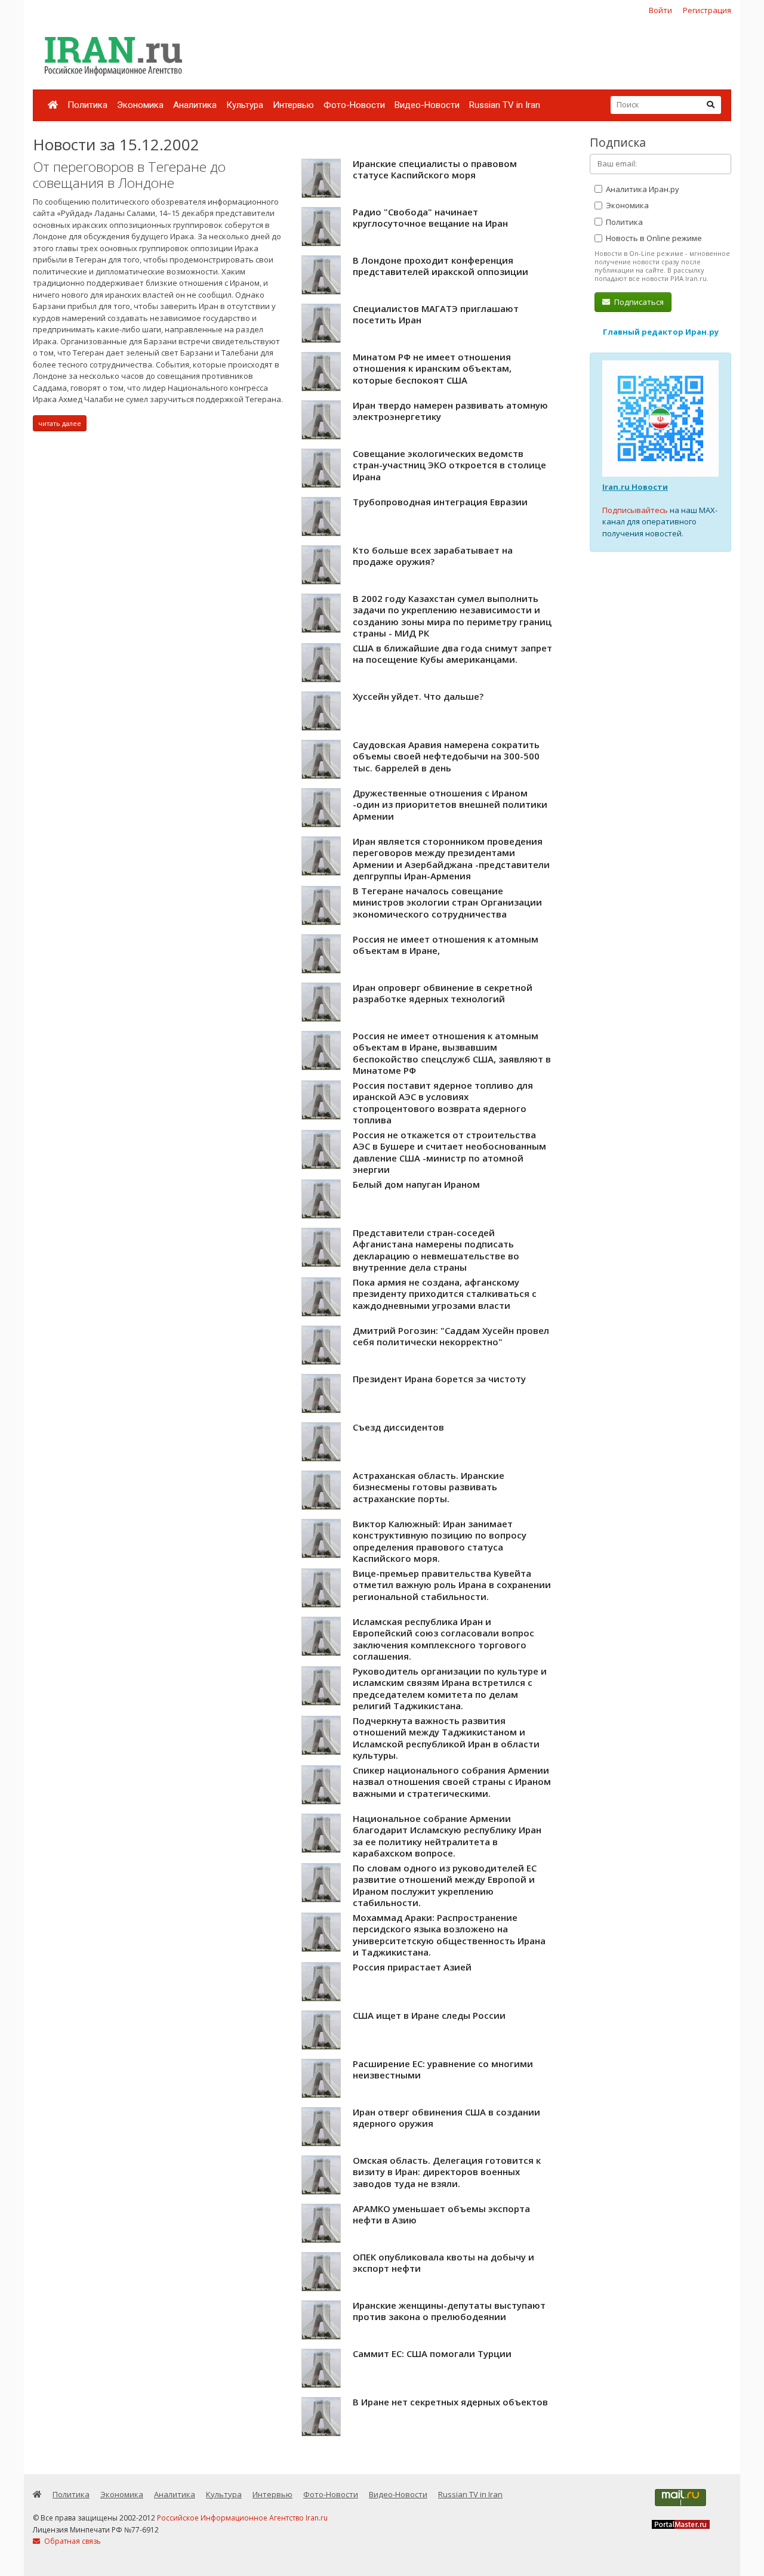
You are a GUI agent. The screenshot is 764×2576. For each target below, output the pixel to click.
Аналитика (195, 105)
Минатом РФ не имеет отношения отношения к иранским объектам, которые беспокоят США (432, 368)
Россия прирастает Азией (412, 1967)
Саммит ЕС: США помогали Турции (432, 2353)
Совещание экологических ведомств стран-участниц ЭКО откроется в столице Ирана (449, 465)
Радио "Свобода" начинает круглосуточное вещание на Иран (430, 218)
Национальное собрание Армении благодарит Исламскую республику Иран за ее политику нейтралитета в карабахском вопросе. (447, 1836)
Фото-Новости (354, 105)
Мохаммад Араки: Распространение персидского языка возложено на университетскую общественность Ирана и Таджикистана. (449, 1935)
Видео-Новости (427, 105)
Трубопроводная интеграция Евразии (440, 502)
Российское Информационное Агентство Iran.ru (242, 2518)
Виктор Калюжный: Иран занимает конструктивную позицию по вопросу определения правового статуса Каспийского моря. (440, 1541)
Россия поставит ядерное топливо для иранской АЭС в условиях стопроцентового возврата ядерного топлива (443, 1103)
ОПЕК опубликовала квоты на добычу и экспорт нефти (443, 2263)
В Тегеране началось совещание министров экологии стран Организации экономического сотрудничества (447, 902)
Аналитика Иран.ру (642, 189)
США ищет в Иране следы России (429, 2015)
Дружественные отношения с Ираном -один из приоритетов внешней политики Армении (450, 804)
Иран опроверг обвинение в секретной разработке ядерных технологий (443, 993)
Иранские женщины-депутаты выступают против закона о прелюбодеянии (449, 2311)
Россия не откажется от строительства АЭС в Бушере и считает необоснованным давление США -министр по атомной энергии (449, 1152)
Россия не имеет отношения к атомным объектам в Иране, (446, 945)
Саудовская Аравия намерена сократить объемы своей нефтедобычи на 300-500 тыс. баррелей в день (446, 756)
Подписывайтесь (635, 510)
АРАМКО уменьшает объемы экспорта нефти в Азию (441, 2214)
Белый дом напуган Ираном (416, 1184)
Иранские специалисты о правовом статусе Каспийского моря (435, 169)
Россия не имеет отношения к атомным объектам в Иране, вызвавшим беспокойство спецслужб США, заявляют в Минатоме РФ (452, 1053)
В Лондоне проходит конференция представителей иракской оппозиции (440, 266)
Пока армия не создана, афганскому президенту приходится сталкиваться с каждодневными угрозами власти (445, 1294)
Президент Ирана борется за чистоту (439, 1379)
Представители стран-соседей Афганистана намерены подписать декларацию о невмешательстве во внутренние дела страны (436, 1250)
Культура (245, 105)
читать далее (60, 423)
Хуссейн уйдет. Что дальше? (418, 696)
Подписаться (638, 302)
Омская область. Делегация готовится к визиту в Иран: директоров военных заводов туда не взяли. (447, 2172)
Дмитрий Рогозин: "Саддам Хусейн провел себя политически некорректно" (451, 1336)
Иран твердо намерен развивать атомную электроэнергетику (450, 411)
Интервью (293, 105)
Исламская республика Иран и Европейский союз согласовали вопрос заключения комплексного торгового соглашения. (443, 1639)
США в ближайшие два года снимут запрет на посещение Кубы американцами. (452, 654)
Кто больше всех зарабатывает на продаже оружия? (433, 556)
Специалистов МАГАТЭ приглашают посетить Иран (436, 314)
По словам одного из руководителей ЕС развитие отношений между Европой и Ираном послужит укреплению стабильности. (445, 1885)
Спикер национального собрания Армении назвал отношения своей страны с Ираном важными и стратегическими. (452, 1782)
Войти (660, 10)
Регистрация (707, 10)
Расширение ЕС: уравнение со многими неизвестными (443, 2070)
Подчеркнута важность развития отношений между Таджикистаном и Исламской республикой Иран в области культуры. (446, 1738)
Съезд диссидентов (398, 1427)
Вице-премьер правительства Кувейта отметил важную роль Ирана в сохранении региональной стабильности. (452, 1585)
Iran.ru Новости (635, 487)
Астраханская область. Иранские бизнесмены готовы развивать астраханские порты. (429, 1487)
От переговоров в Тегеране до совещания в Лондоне (129, 175)
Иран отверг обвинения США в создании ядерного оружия (446, 2118)
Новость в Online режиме (653, 238)
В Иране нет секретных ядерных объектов (450, 2402)
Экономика (140, 105)
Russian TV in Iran (505, 105)
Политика (87, 105)
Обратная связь (72, 2541)
